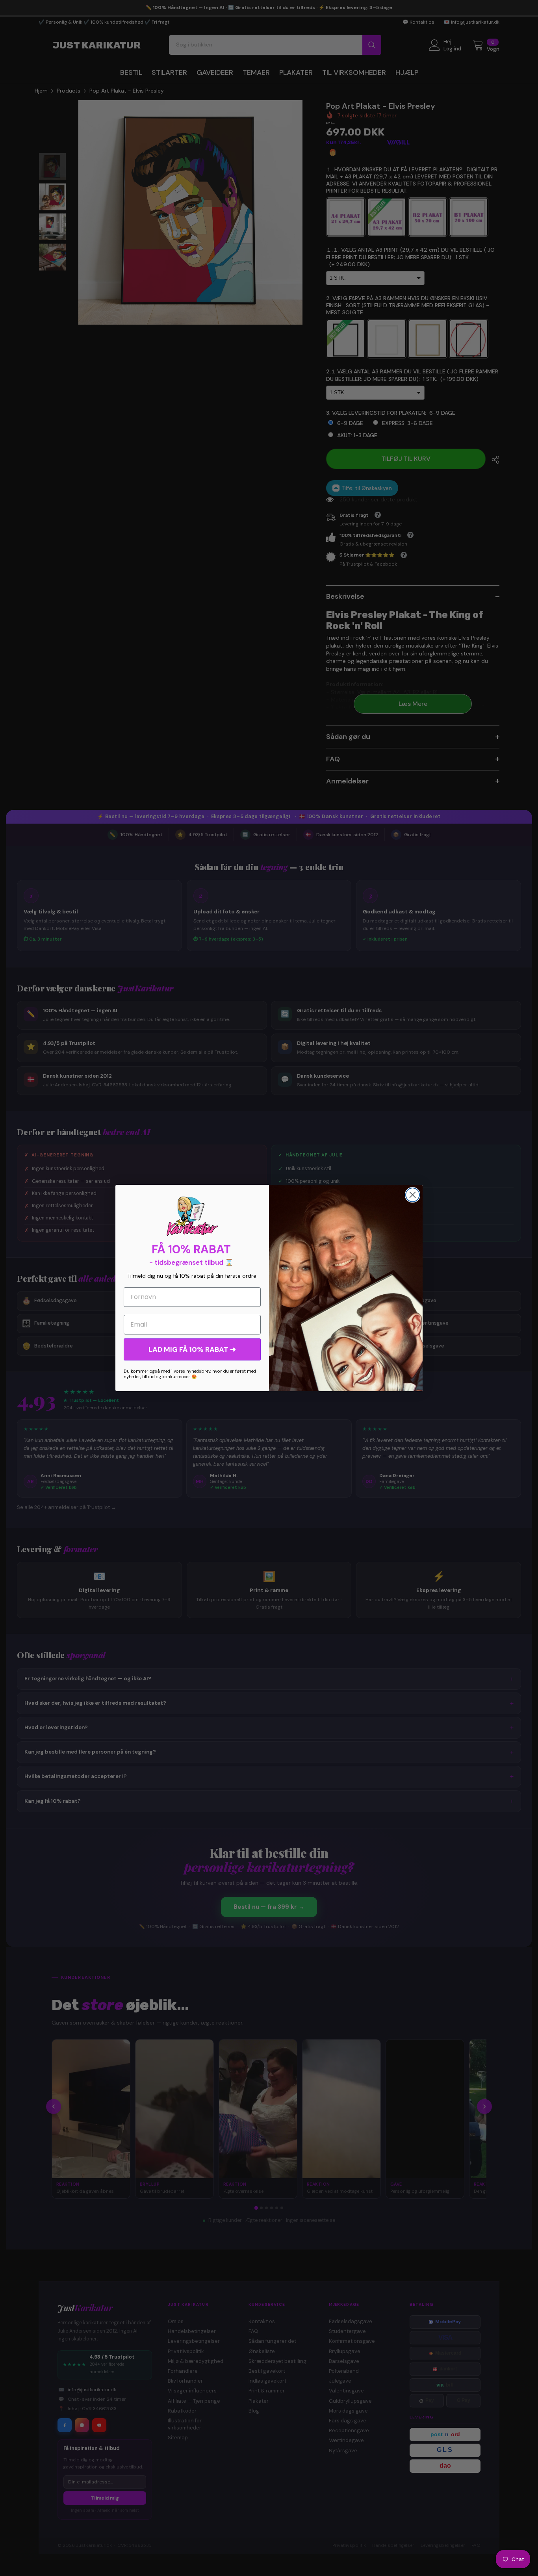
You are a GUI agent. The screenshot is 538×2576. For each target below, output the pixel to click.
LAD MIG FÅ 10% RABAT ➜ (192, 1349)
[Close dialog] (413, 1195)
